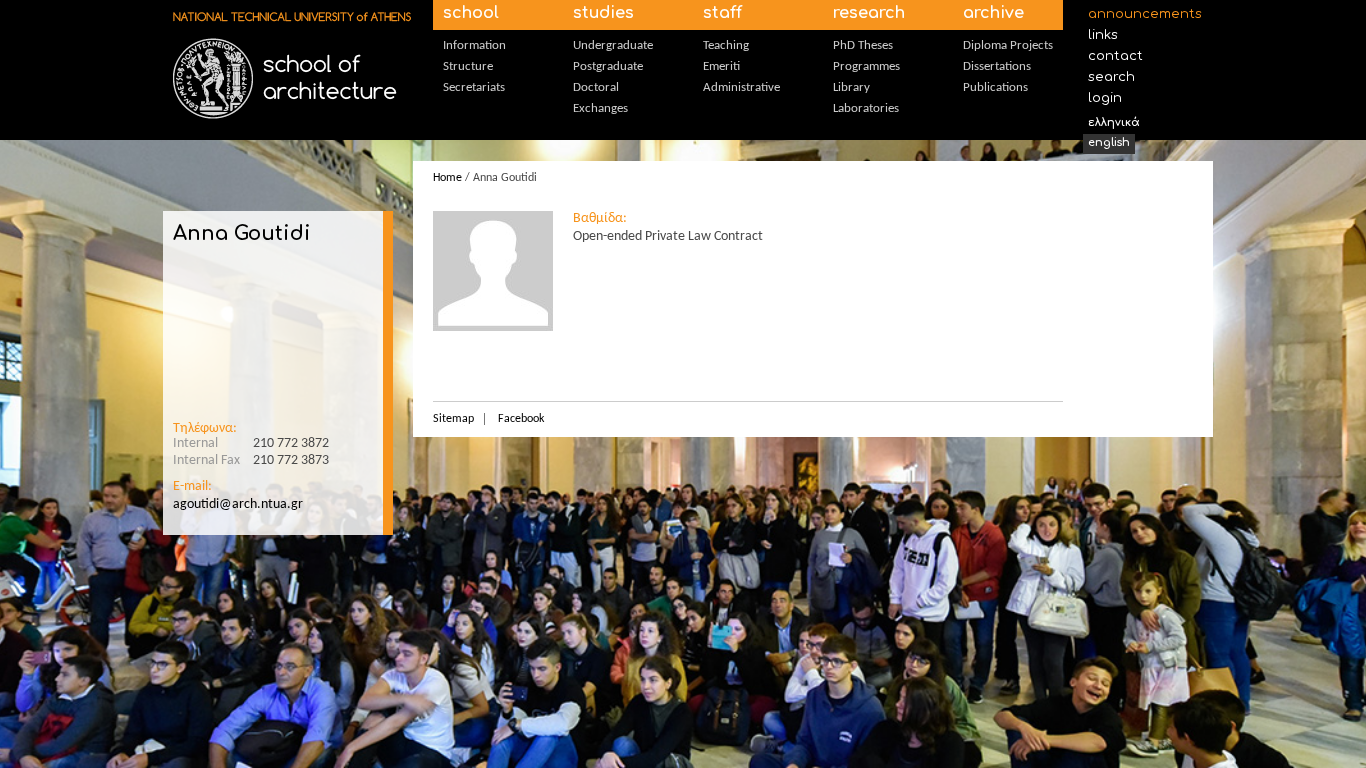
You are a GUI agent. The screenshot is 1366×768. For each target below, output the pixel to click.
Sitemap (453, 419)
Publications (995, 87)
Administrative (741, 87)
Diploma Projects (1008, 45)
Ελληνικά (1114, 122)
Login (1105, 98)
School (471, 13)
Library (851, 87)
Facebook (521, 419)
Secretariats (474, 87)
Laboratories (866, 108)
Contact (1115, 56)
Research (869, 13)
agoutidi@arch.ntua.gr (238, 504)
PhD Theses (863, 45)
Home (447, 178)
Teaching (726, 45)
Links (1103, 35)
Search (1111, 77)
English (1109, 142)
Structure (468, 66)
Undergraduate (613, 45)
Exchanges (600, 108)
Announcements (1140, 14)
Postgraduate (608, 66)
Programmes (866, 66)
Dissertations (997, 66)
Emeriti (721, 66)
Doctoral (596, 87)
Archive (993, 13)
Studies (603, 13)
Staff (722, 13)
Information (474, 45)
